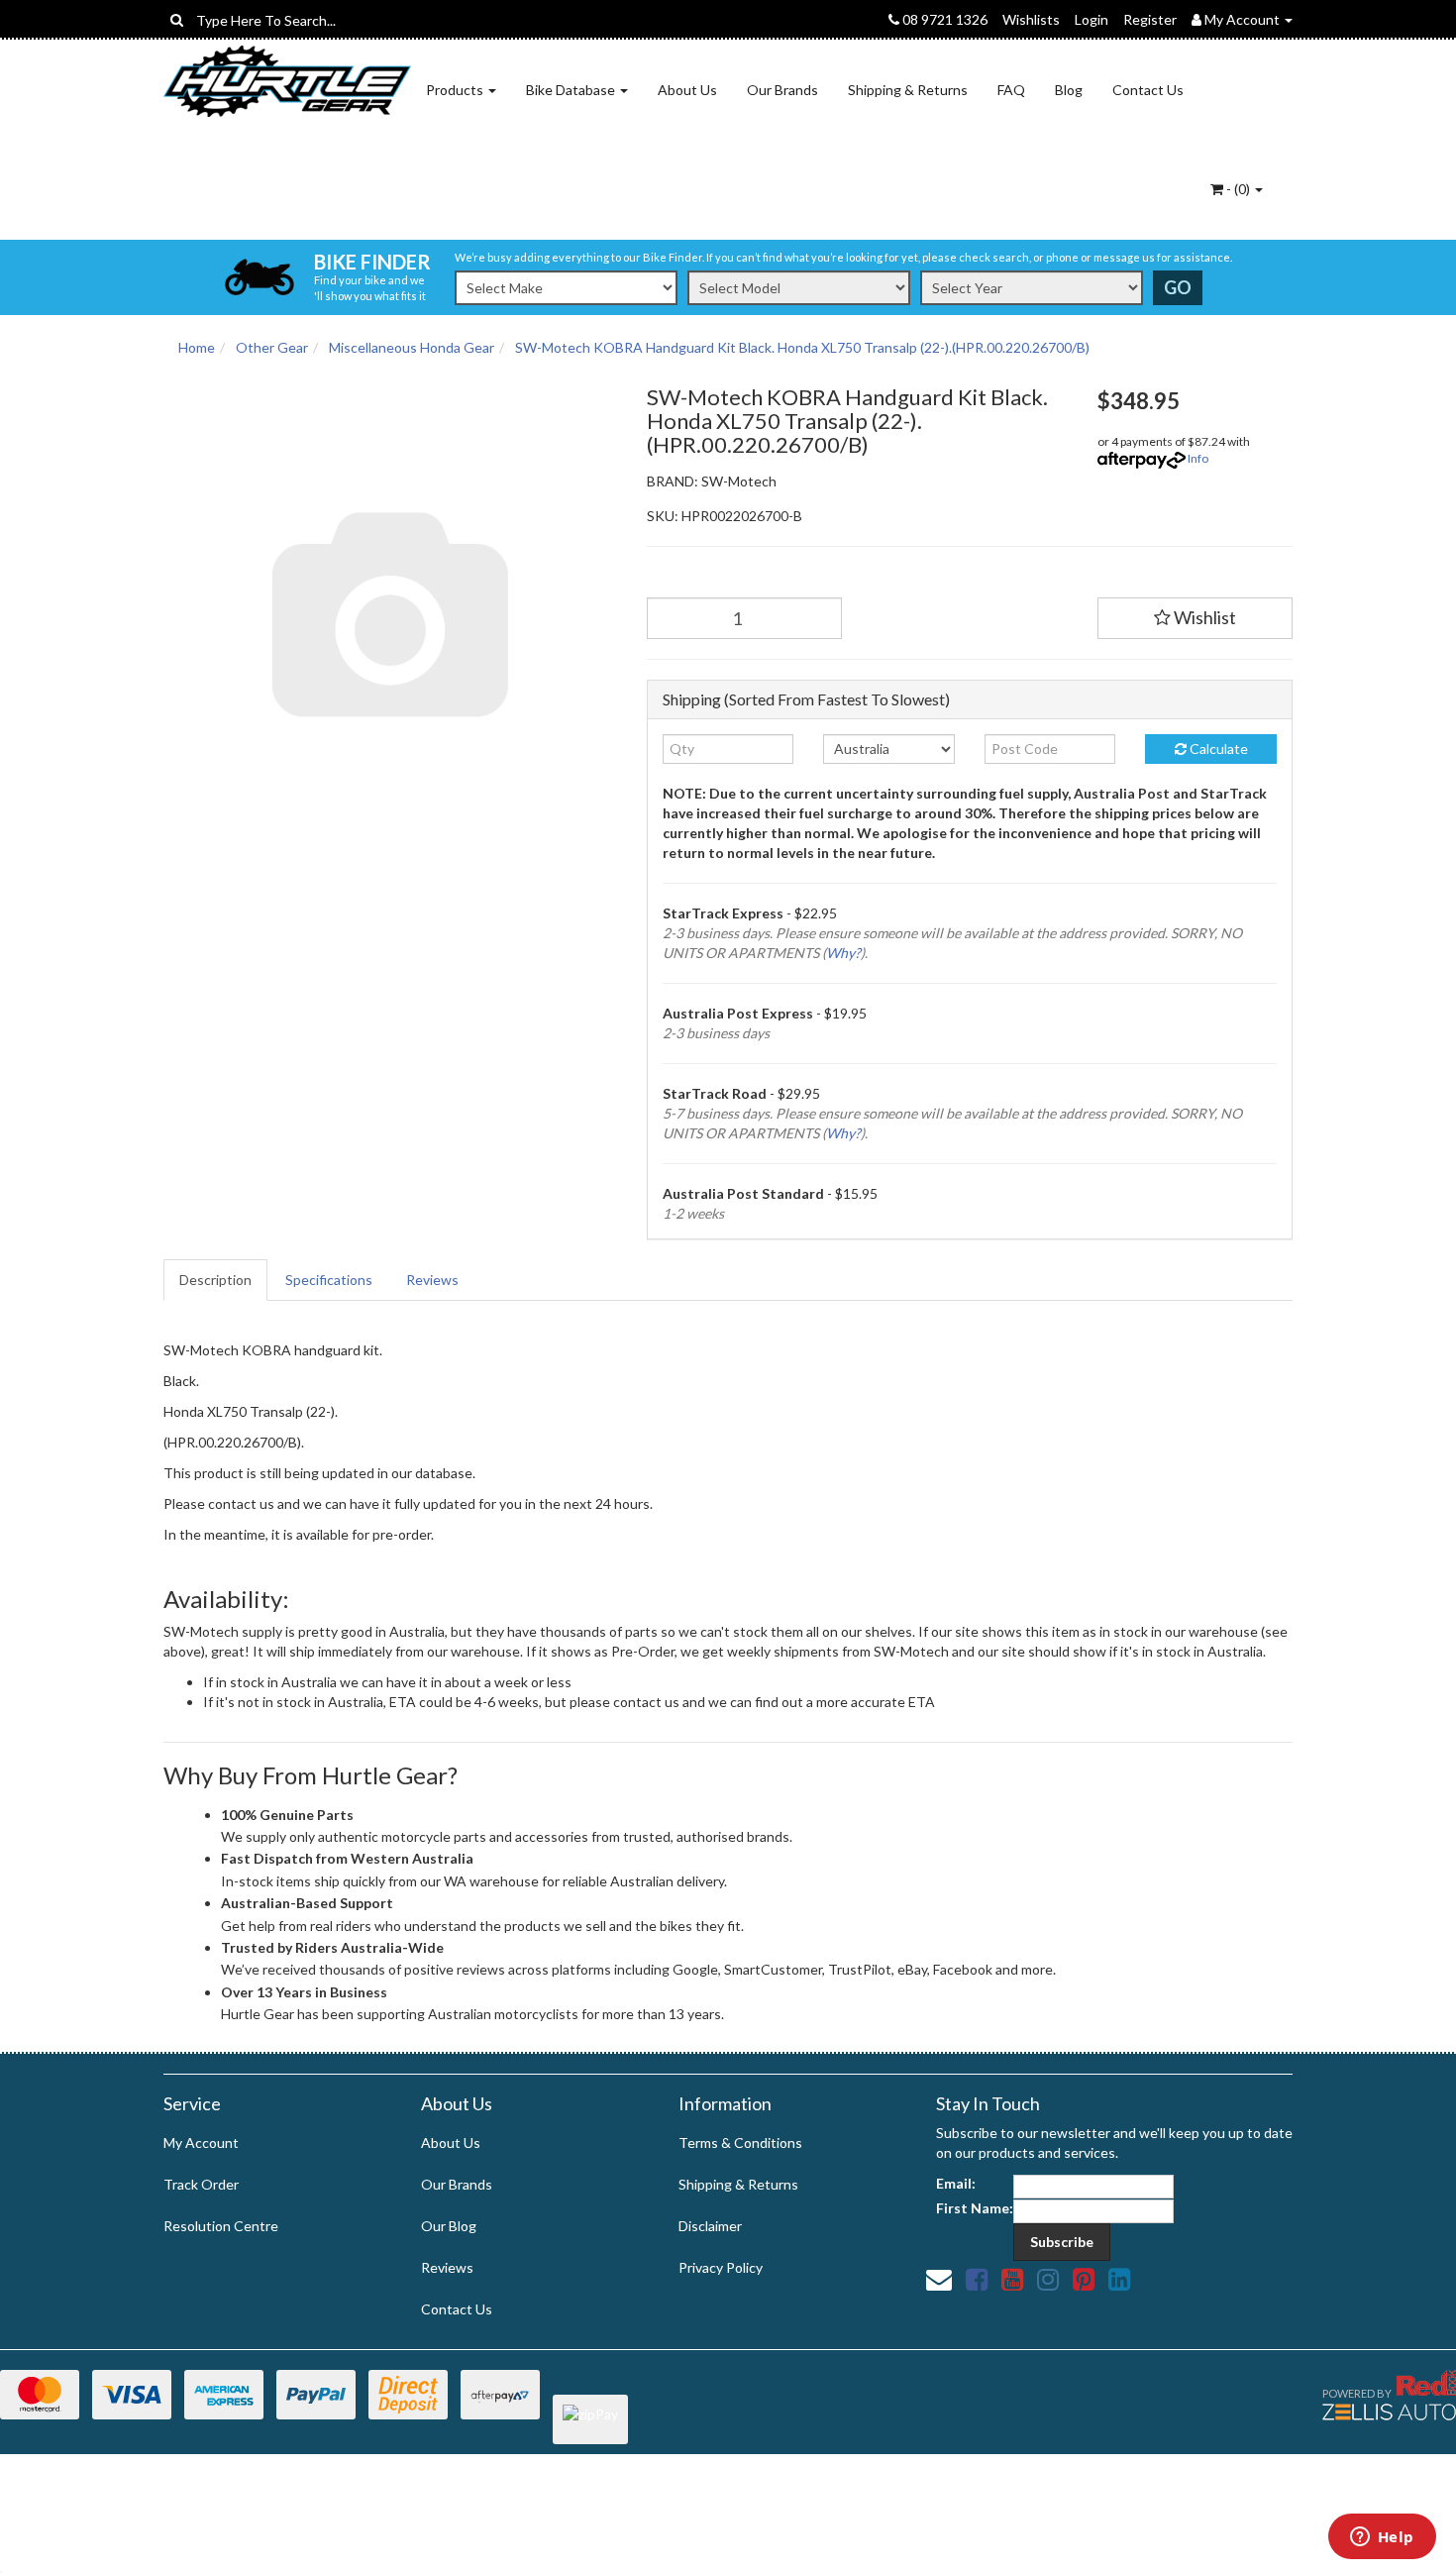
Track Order (201, 2184)
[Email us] (939, 2279)
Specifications (329, 1280)
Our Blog (449, 2226)
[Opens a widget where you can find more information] (1382, 2538)
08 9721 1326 (943, 19)
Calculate (1217, 749)
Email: (956, 2183)
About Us (687, 90)
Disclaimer (710, 2226)
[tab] (216, 1280)
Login (1092, 19)
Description (215, 1280)
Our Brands (782, 90)
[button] (1196, 618)
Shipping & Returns (908, 90)
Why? (843, 953)
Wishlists (1031, 19)
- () (1238, 189)
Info (1198, 458)
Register (1150, 19)
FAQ (1011, 90)
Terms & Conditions (740, 2143)
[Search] (177, 20)
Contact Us (1148, 90)
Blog (1069, 90)
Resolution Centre (221, 2226)
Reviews (432, 1280)
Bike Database (572, 90)
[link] (977, 2279)
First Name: (975, 2208)
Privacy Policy (721, 2267)
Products (456, 90)
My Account (201, 2143)
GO (1178, 287)
